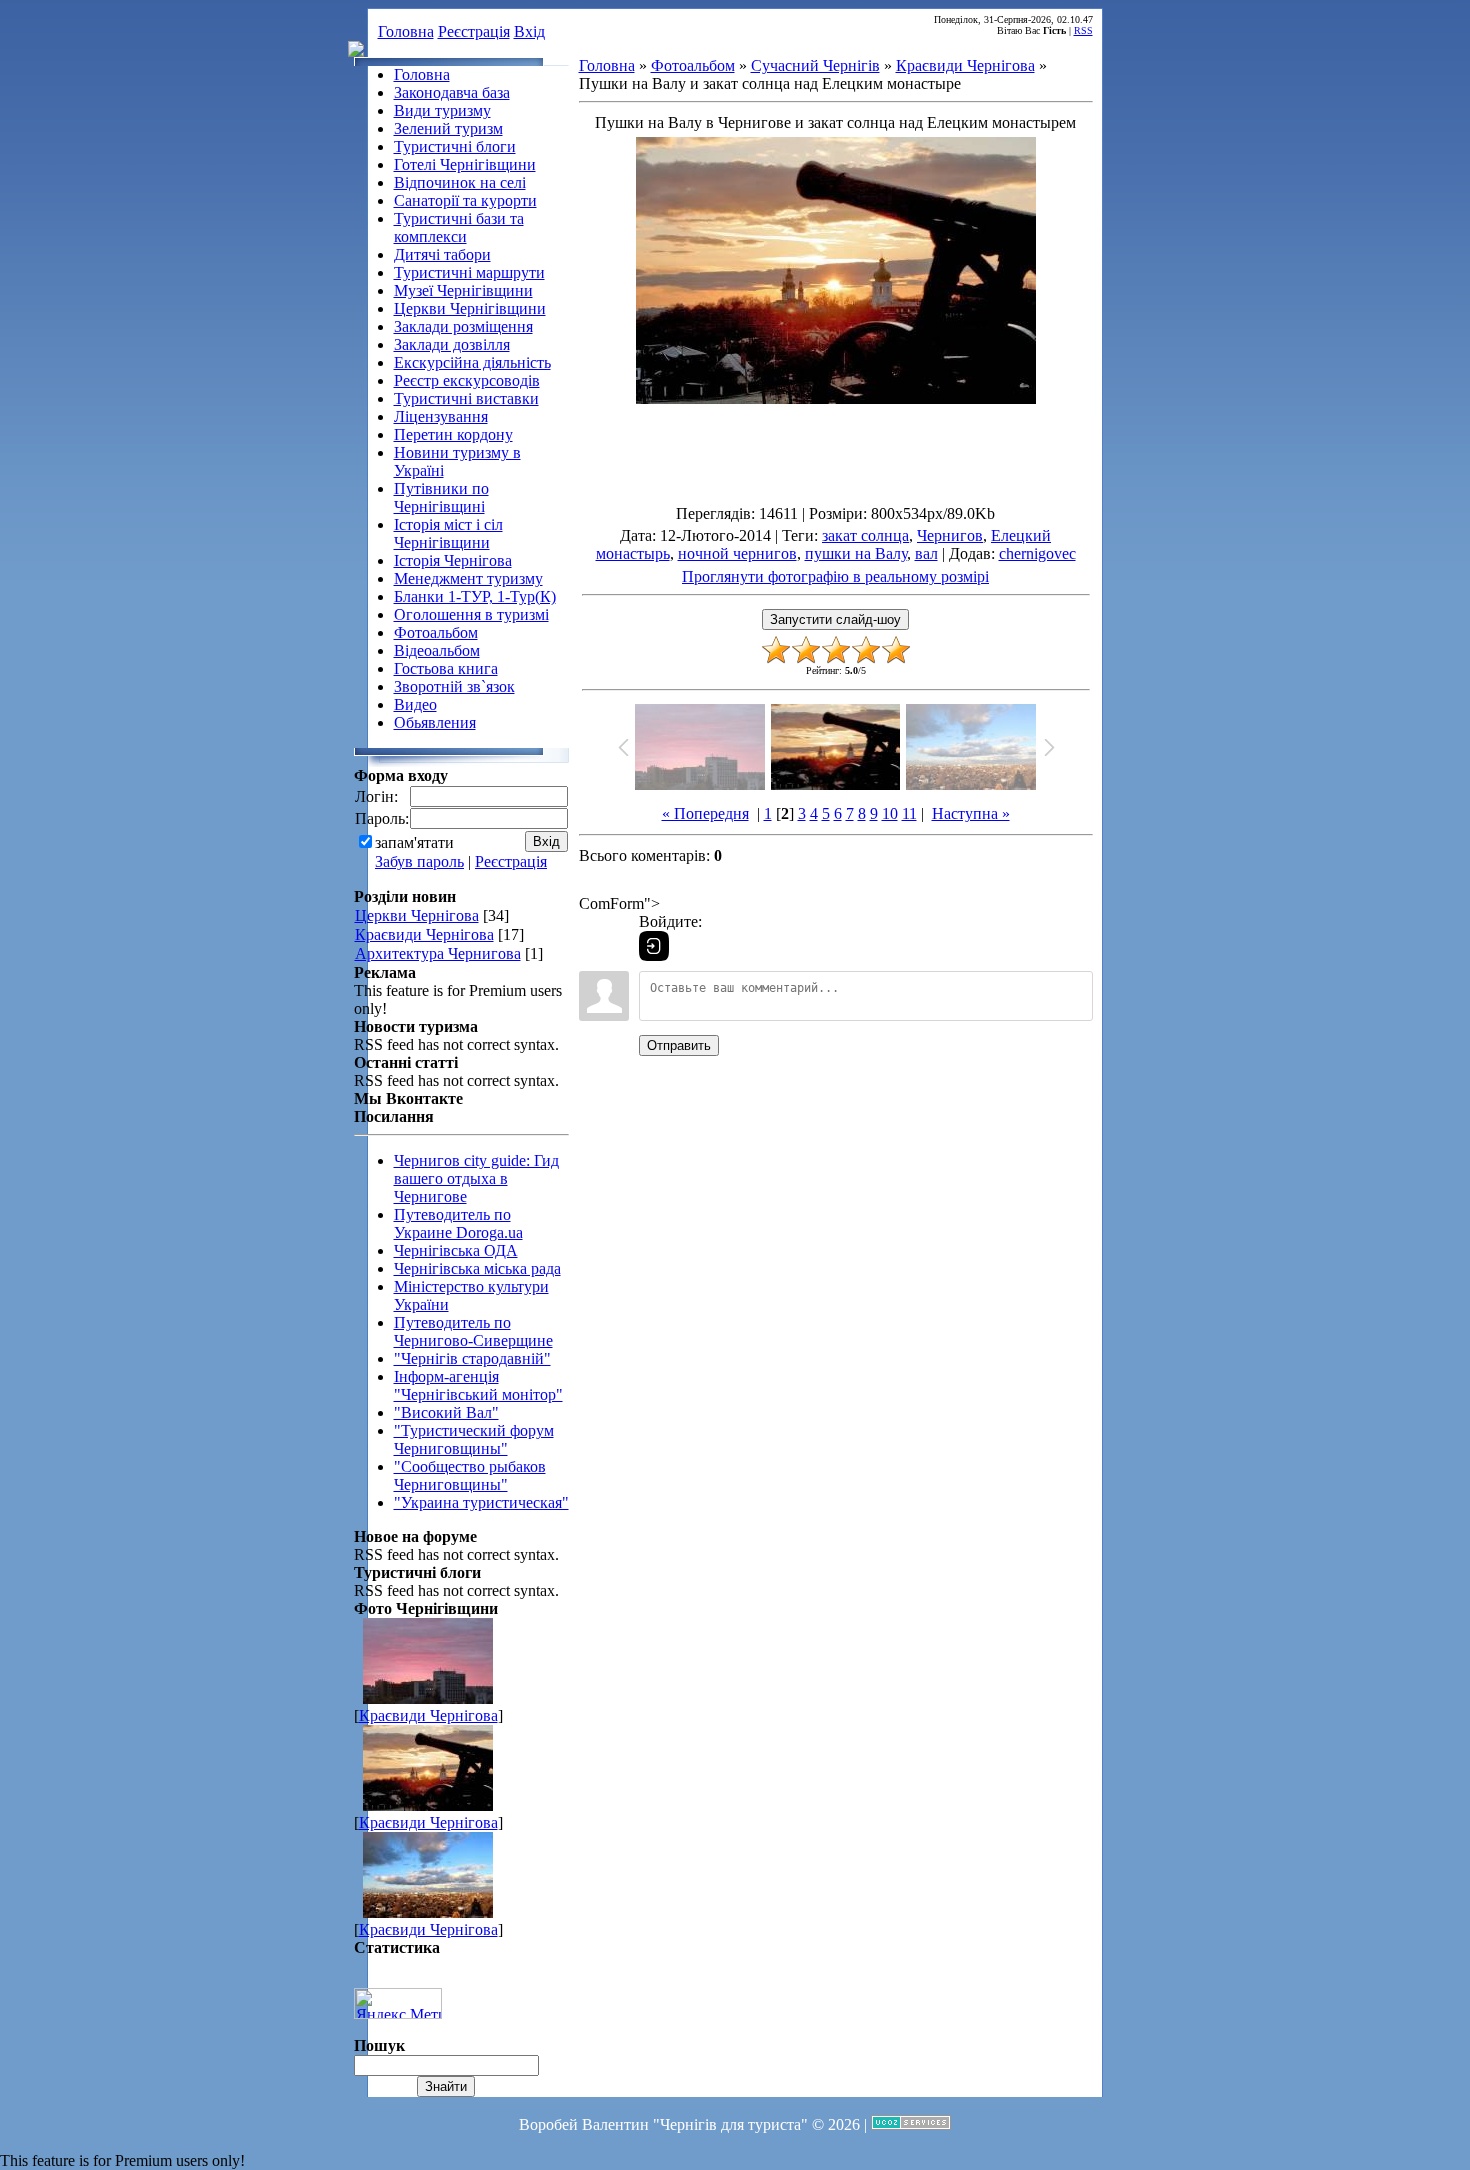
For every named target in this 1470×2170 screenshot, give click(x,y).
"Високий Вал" (446, 1412)
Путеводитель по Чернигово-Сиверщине (473, 1331)
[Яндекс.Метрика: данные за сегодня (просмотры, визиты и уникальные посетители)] (398, 2003)
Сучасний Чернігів (815, 65)
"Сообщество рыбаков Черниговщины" (470, 1475)
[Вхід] (654, 946)
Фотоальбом (693, 65)
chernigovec (1037, 553)
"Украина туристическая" (481, 1502)
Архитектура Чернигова (438, 953)
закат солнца (865, 535)
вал (926, 553)
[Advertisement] (836, 470)
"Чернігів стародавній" (472, 1358)
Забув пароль (419, 861)
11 (909, 813)
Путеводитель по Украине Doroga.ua (458, 1223)
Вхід (529, 31)
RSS (1083, 30)
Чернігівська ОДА (456, 1250)
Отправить (679, 1045)
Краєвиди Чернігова (424, 934)
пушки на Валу (856, 553)
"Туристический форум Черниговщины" (474, 1439)
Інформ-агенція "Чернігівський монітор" (478, 1385)
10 (890, 813)
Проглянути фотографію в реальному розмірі (835, 576)
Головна (406, 31)
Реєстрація (474, 31)
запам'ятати (414, 842)
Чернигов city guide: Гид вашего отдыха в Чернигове (476, 1178)
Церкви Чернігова (417, 915)
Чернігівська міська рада (477, 1268)
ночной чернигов (737, 553)
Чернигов (950, 535)
